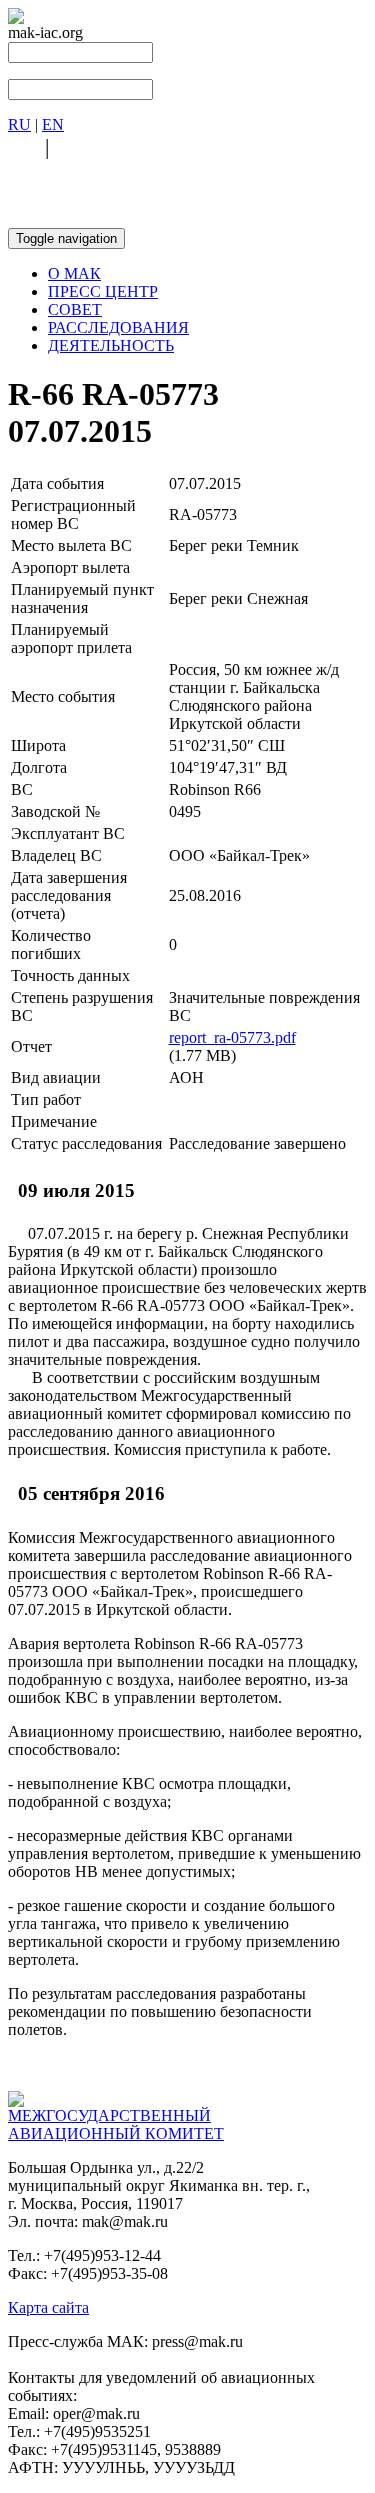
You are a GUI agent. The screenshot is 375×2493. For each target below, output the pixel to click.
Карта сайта (48, 2307)
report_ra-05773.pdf (232, 1037)
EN (53, 124)
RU (19, 124)
